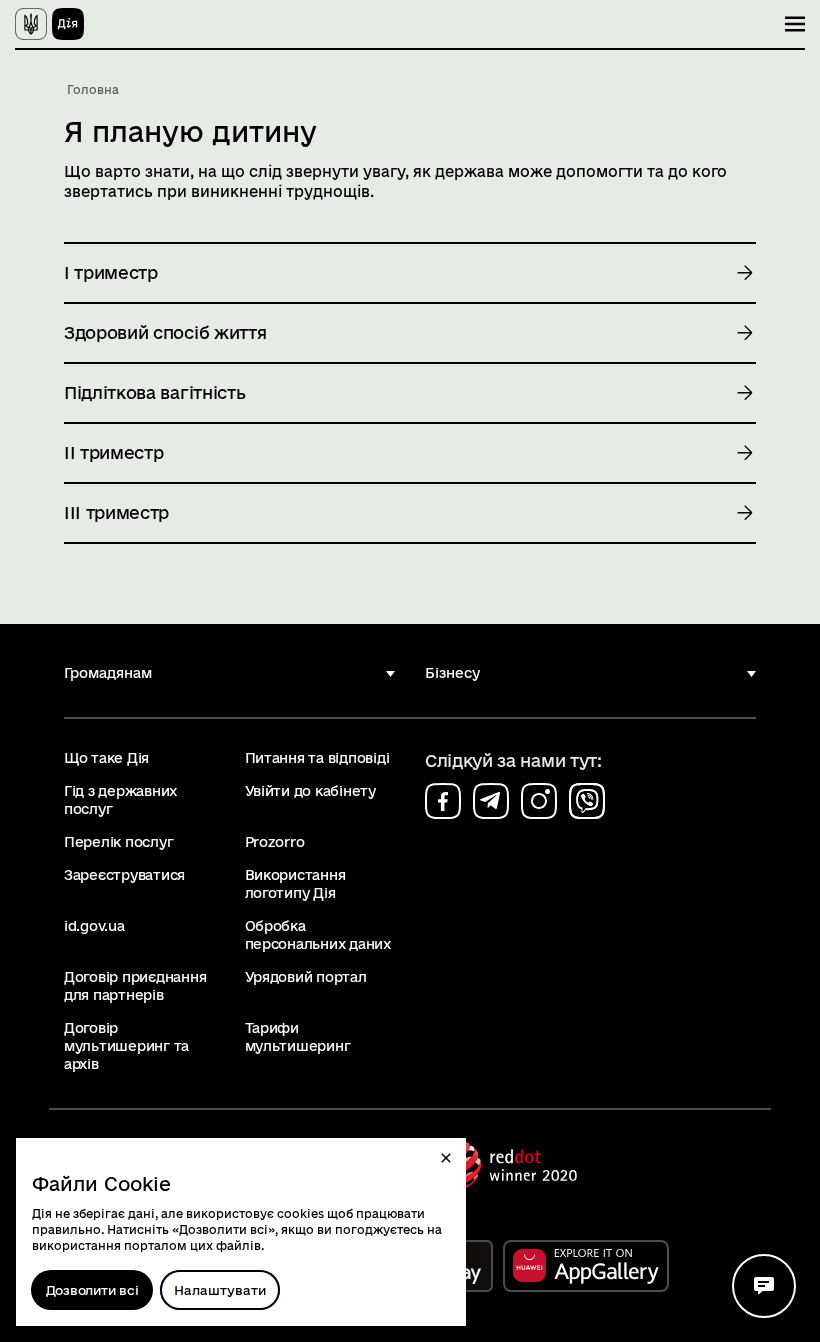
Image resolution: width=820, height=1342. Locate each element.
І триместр (111, 272)
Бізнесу (452, 673)
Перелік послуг (118, 842)
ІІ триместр (113, 452)
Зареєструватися (124, 875)
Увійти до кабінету (310, 791)
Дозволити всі (92, 1290)
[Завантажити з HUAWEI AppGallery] (586, 1266)
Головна (93, 89)
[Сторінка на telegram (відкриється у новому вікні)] (491, 801)
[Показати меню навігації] (795, 24)
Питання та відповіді (317, 758)
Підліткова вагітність (154, 392)
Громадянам (108, 673)
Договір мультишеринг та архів (126, 1046)
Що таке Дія (106, 758)
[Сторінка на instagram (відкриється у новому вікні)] (539, 801)
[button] (446, 1158)
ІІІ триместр (116, 512)
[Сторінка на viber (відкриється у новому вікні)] (587, 801)
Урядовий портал (306, 977)
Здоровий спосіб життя (165, 332)
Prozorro (275, 842)
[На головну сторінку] (49, 24)
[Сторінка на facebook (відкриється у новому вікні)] (443, 801)
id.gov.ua (94, 926)
